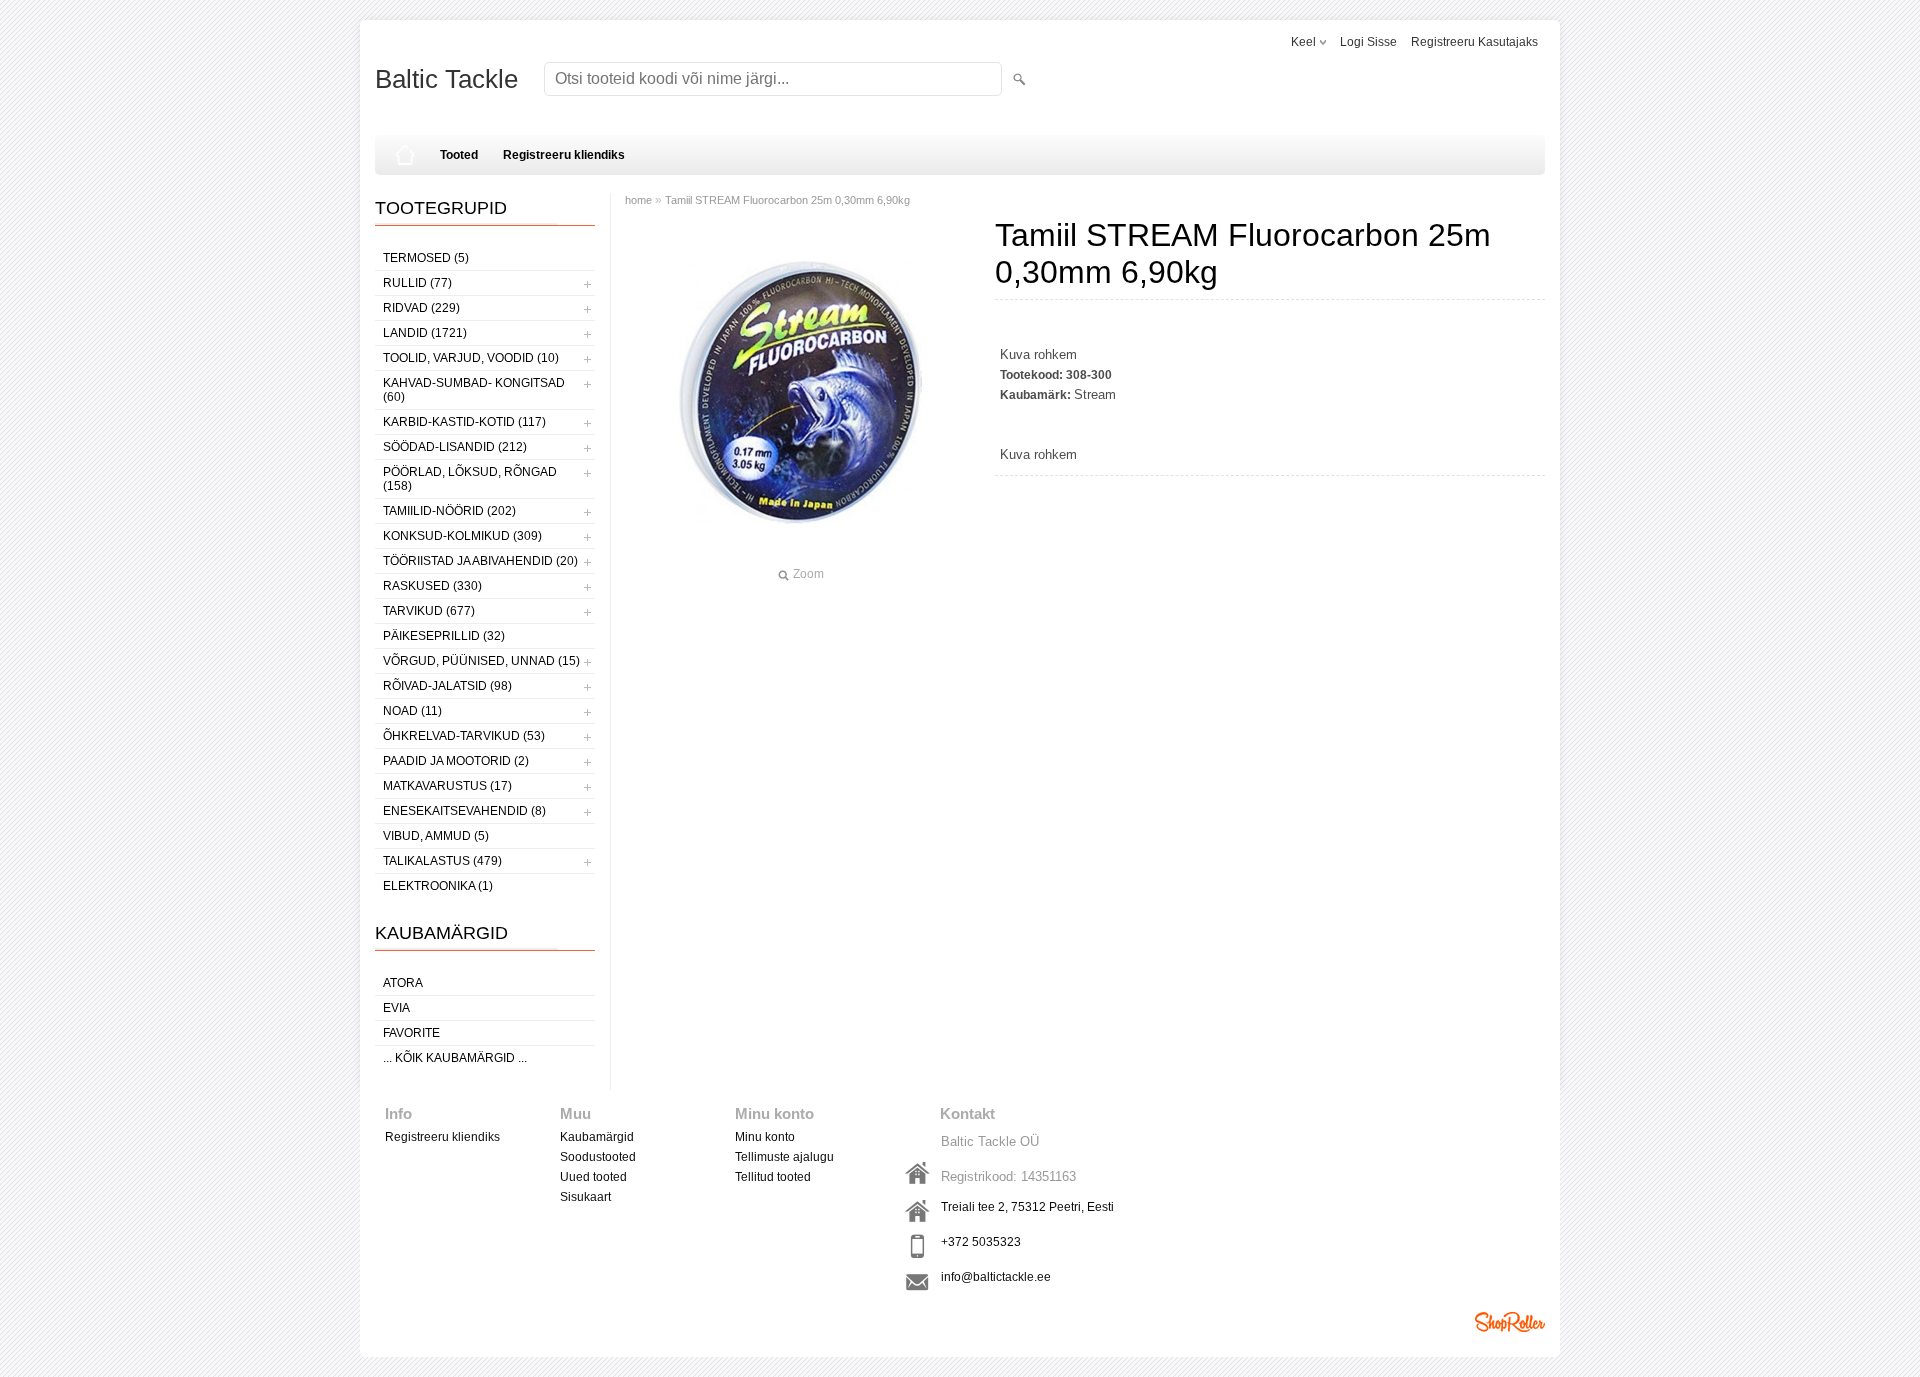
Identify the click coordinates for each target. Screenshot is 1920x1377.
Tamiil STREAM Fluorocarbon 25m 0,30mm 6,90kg (787, 200)
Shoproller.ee (1510, 1322)
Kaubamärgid (597, 1137)
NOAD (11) (412, 711)
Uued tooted (593, 1177)
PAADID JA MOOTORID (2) (456, 761)
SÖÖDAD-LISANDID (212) (455, 447)
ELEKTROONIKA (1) (438, 886)
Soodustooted (598, 1157)
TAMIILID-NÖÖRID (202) (449, 511)
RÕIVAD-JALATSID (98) (447, 686)
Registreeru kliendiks (564, 155)
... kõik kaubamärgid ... (455, 1058)
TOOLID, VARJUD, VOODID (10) (471, 358)
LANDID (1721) (425, 333)
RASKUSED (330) (432, 586)
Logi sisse (1368, 42)
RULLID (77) (417, 283)
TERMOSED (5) (426, 258)
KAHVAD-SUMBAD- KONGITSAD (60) (474, 390)
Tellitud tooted (773, 1177)
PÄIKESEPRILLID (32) (444, 636)
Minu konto (765, 1137)
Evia (396, 1008)
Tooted (459, 155)
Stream (1095, 394)
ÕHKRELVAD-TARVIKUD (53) (464, 736)
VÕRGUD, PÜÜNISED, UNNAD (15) (481, 661)
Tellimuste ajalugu (784, 1157)
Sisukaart (585, 1197)
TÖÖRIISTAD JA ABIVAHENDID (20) (480, 561)
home (638, 200)
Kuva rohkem (1038, 354)
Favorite (411, 1033)
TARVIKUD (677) (429, 611)
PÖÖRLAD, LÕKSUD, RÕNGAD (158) (470, 479)
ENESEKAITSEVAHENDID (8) (464, 811)
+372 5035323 (981, 1242)
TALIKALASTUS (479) (442, 861)
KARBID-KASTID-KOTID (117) (464, 422)
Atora (403, 983)
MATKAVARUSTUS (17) (447, 786)
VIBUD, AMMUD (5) (436, 836)
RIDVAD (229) (421, 308)
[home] (405, 155)
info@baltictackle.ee (996, 1277)
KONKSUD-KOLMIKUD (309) (462, 536)
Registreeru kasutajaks (1474, 42)
